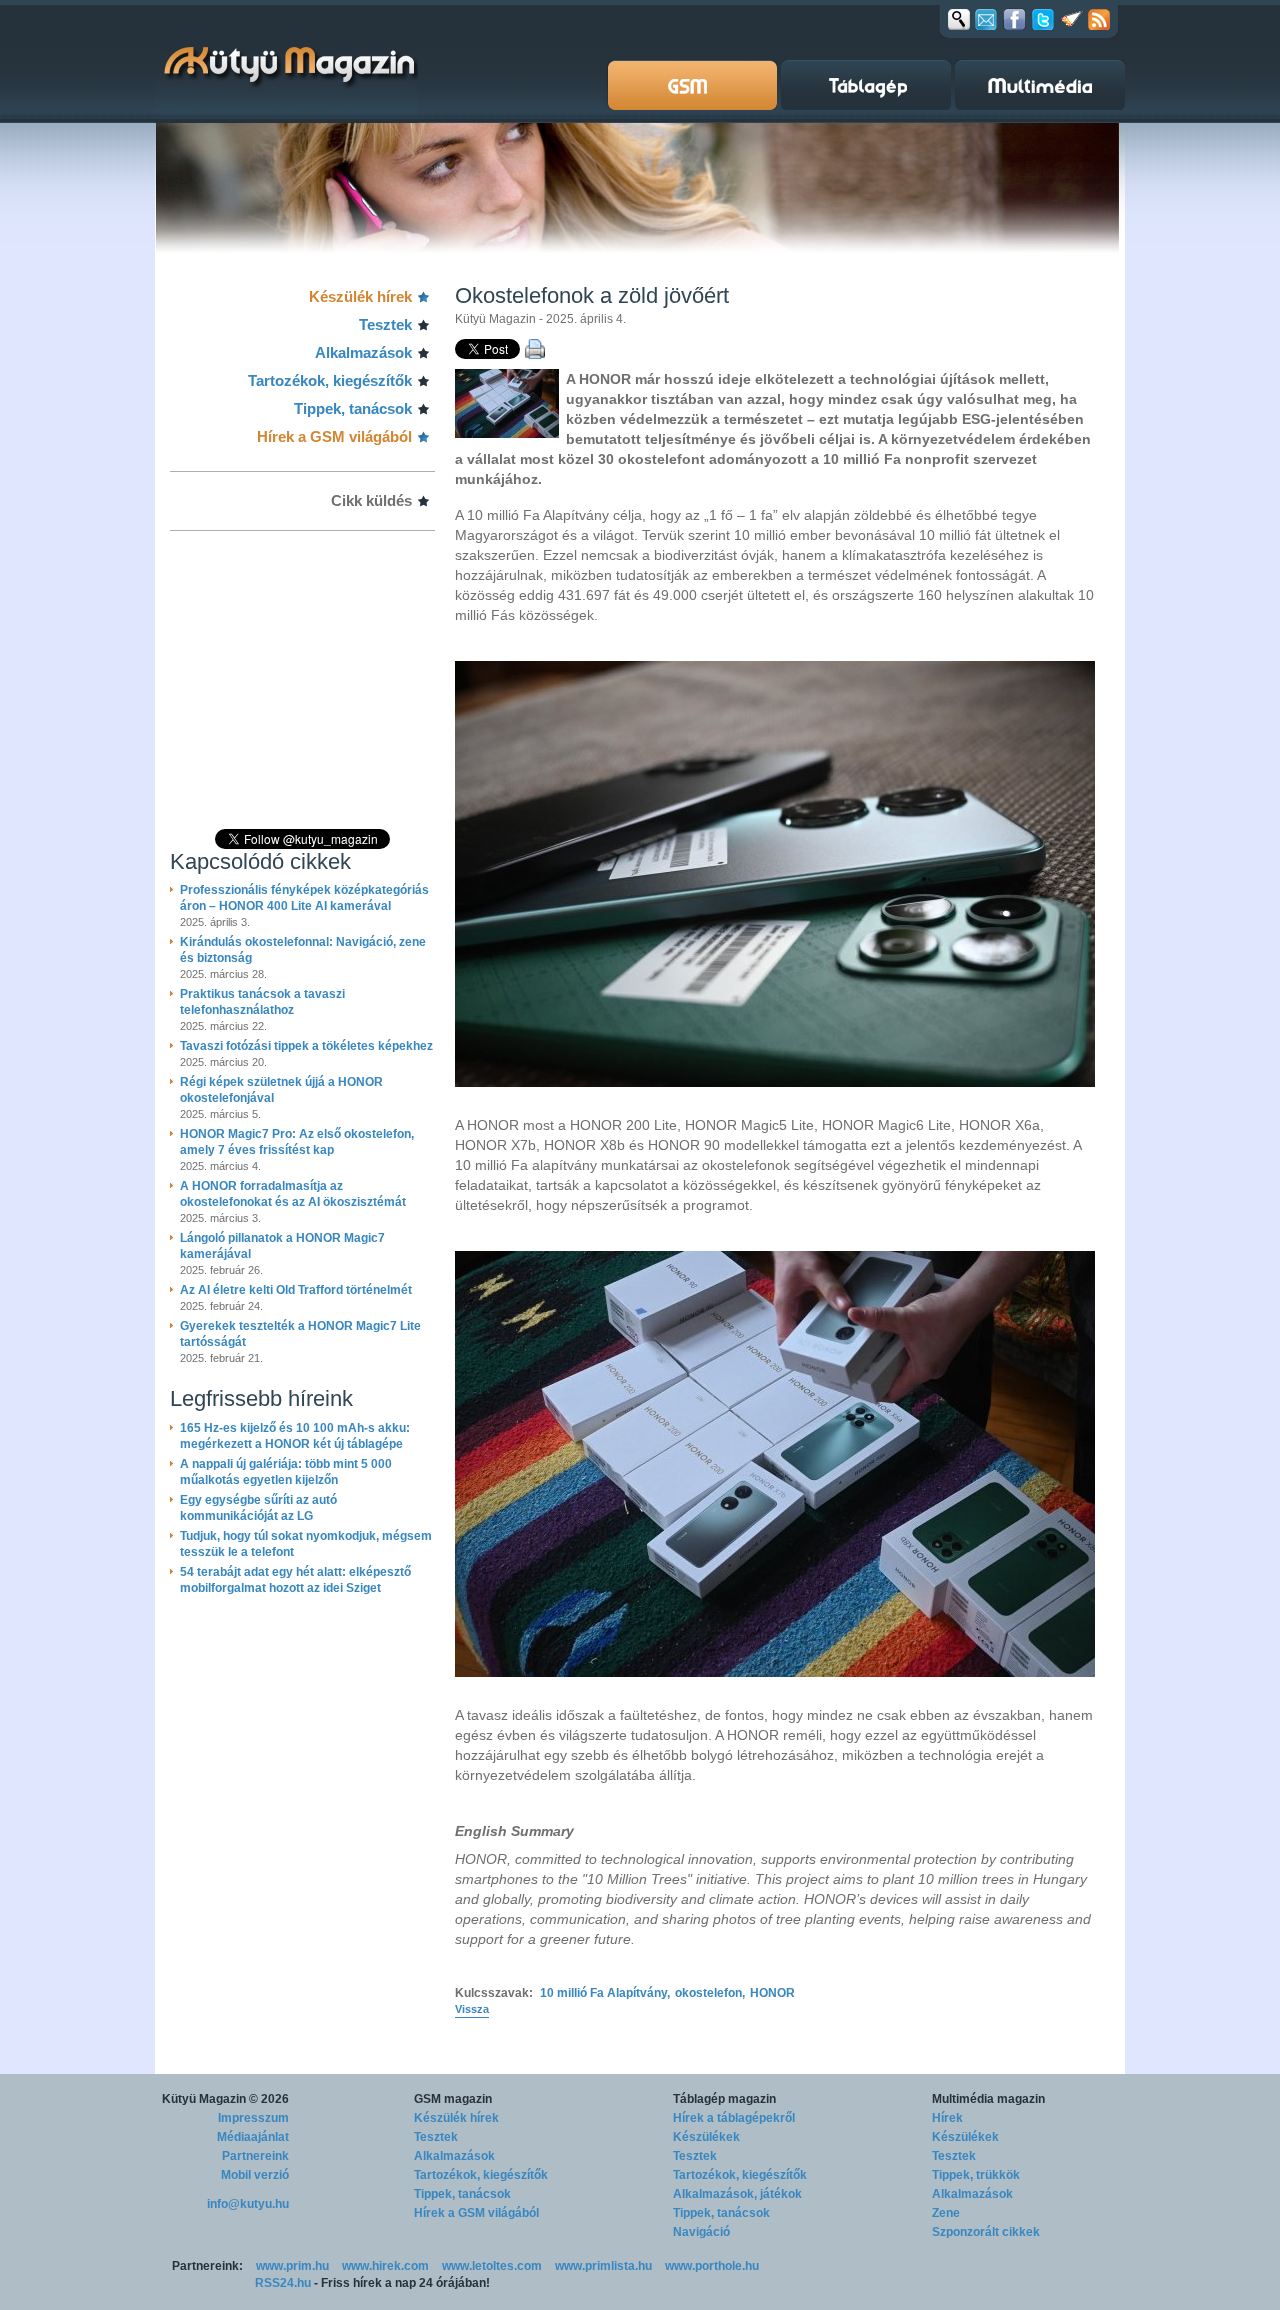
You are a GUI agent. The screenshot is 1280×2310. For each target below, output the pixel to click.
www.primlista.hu (603, 2266)
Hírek (947, 2118)
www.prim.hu (292, 2266)
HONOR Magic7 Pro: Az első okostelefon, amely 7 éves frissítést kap (297, 1142)
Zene (946, 2213)
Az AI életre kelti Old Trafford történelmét (296, 1290)
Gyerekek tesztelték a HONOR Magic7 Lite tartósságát (300, 1334)
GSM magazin (453, 2099)
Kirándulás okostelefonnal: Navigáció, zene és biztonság (303, 950)
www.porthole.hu (712, 2266)
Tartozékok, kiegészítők (330, 380)
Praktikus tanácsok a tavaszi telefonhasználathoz (262, 1002)
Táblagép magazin (724, 2099)
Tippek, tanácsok (353, 408)
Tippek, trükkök (976, 2175)
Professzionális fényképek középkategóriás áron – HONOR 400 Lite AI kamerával (304, 898)
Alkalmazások (363, 352)
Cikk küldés (371, 500)
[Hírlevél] (986, 19)
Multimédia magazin (988, 2099)
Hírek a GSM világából (334, 436)
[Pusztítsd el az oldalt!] (1072, 19)
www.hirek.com (385, 2266)
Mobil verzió (255, 2175)
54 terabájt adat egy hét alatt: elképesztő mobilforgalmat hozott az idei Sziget (295, 1580)
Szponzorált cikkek (986, 2232)
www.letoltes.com (492, 2266)
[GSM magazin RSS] (1099, 19)
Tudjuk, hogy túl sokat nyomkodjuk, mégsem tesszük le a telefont (306, 1544)
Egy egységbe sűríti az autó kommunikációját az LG (258, 1508)
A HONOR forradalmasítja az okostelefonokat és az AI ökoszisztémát (293, 1194)
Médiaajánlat (253, 2137)
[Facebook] (1014, 19)
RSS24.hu (283, 2283)
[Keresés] (959, 19)
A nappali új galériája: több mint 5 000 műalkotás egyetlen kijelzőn (286, 1472)
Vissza (472, 2009)
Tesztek (385, 324)
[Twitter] (1043, 19)
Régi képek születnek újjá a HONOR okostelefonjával (281, 1090)
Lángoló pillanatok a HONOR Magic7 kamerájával (282, 1246)
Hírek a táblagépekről (734, 2118)
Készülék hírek (360, 296)
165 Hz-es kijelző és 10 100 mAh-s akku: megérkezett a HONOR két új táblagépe (295, 1436)
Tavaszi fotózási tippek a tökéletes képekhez (306, 1046)
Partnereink (255, 2156)
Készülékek (706, 2137)
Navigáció (701, 2232)
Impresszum (253, 2118)
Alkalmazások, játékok (737, 2194)
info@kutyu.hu (248, 2204)
